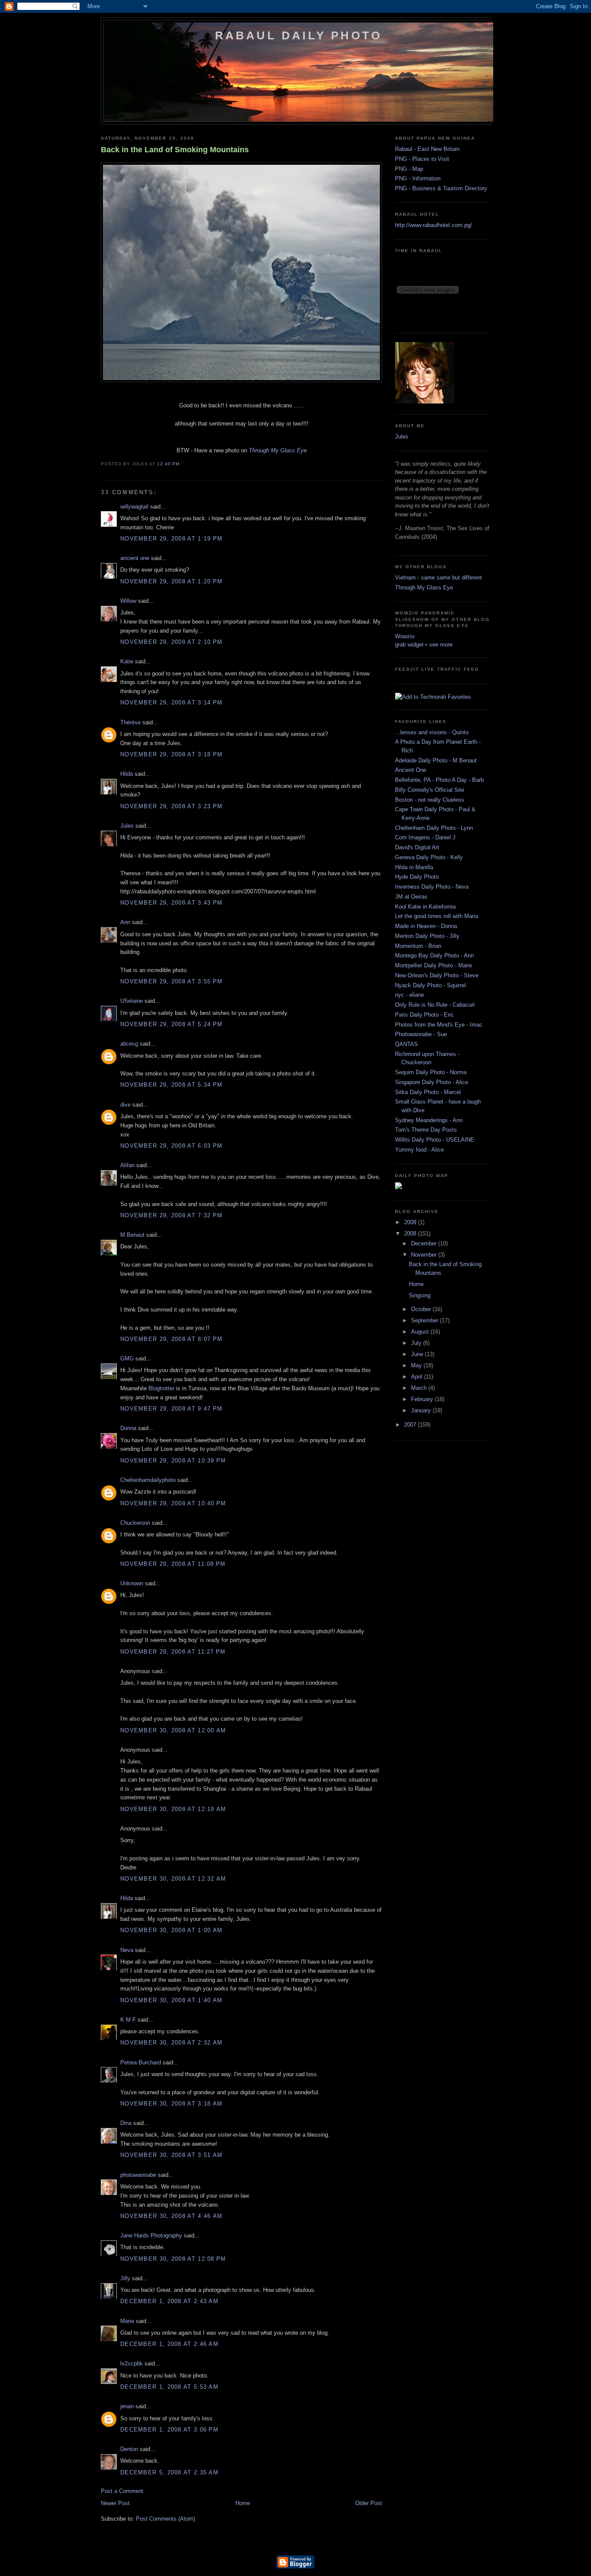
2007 (411, 1425)
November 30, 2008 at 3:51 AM (171, 2155)
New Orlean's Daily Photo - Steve (437, 975)
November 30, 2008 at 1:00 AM (171, 1930)
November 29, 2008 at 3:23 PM (171, 806)
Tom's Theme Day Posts (426, 1130)
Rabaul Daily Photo (299, 35)
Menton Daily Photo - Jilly (427, 936)
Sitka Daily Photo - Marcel (428, 1092)
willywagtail (134, 507)
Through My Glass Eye (424, 587)
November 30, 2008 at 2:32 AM (171, 2043)
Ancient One (411, 770)
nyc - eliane (410, 995)
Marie (127, 2321)
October (422, 1309)
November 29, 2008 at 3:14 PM (171, 702)
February (423, 1399)
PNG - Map (409, 169)
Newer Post (115, 2503)
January (422, 1410)
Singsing (420, 1295)
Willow (128, 601)
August (421, 1332)
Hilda (127, 774)
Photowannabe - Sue (421, 1034)
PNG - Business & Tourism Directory (441, 188)
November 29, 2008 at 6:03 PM (171, 1146)
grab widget (409, 645)
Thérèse (130, 722)
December (425, 1243)
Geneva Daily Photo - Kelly (429, 857)
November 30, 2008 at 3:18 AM (171, 2104)
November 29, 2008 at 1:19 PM (171, 539)
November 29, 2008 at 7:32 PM (171, 1215)
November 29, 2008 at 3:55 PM (171, 981)
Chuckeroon (135, 1523)
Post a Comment (122, 2491)
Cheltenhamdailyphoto (148, 1480)
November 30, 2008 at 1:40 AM (171, 2000)
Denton (129, 2449)
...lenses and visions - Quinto (432, 732)
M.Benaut (132, 1235)
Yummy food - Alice (419, 1150)
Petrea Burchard (141, 2062)
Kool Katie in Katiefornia (425, 907)
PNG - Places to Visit (422, 159)
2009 (411, 1222)
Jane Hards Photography (151, 2235)
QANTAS (406, 1044)
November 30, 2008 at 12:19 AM (173, 1809)
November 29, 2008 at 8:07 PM (171, 1339)
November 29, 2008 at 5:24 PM (171, 1024)
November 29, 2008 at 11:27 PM (173, 1652)
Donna (128, 1428)
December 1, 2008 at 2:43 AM (169, 2301)
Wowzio (405, 636)
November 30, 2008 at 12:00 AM (173, 1730)
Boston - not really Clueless (430, 800)
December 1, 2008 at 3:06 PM (169, 2430)
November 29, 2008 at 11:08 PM (173, 1564)
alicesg (129, 1044)
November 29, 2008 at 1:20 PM (171, 581)
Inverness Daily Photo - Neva (432, 887)
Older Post (369, 2503)
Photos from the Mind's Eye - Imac (439, 1025)
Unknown (132, 1583)
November (425, 1255)
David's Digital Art (417, 847)
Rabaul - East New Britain (427, 149)
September (426, 1320)
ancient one (135, 558)
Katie (127, 661)
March (420, 1388)
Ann (125, 922)
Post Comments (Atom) (165, 2519)
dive (125, 1105)
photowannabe (138, 2175)
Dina (126, 2123)
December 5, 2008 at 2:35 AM (169, 2472)
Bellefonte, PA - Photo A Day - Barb (439, 780)
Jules (127, 826)
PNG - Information (418, 178)
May (417, 1365)
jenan (127, 2406)
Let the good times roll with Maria (437, 916)
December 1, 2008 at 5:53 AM (169, 2387)
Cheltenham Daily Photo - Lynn (434, 828)
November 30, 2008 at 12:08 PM (173, 2259)
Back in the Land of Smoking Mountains (175, 150)
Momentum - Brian (418, 946)
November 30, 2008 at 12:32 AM (173, 1879)
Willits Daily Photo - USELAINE (435, 1140)
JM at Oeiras (411, 897)
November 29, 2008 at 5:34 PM (171, 1085)
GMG (127, 1358)
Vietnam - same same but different (438, 578)
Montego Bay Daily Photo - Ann (434, 955)
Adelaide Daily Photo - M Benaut (436, 760)
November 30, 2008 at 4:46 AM (171, 2216)
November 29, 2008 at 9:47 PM (171, 1409)
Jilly (125, 2278)
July (417, 1343)
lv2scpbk (132, 2363)
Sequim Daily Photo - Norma (431, 1072)
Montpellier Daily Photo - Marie (434, 965)
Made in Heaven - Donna (426, 926)
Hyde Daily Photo (417, 877)
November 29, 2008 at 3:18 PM (171, 754)
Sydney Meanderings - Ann (429, 1120)
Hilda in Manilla (414, 867)
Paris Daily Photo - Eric (424, 1015)
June (418, 1354)
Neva (127, 1950)
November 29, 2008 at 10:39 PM (173, 1461)
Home (243, 2503)
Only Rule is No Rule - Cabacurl (435, 1005)
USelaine (132, 1001)
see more (441, 645)
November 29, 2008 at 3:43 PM (171, 903)
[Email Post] (182, 464)
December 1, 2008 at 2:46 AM (169, 2344)
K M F (128, 2020)
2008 (411, 1234)
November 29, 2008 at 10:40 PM (173, 1503)
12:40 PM (168, 464)
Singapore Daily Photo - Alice (432, 1082)
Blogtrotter (161, 1388)
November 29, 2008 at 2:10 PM (171, 642)
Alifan (127, 1165)
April (418, 1377)
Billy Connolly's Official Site (430, 790)
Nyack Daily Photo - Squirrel (430, 985)
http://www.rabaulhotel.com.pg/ (434, 225)
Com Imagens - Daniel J (425, 837)
